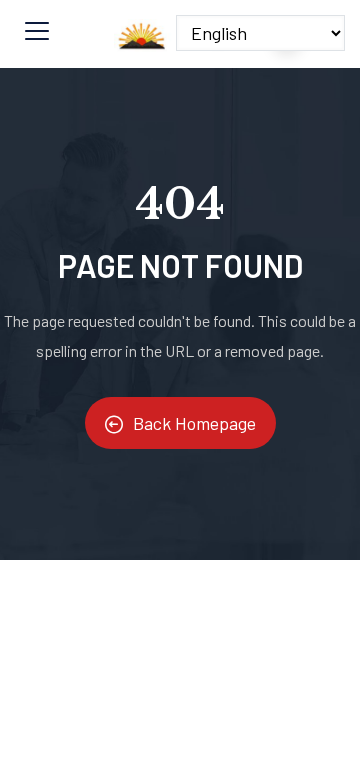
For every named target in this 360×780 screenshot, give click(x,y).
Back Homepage (194, 423)
